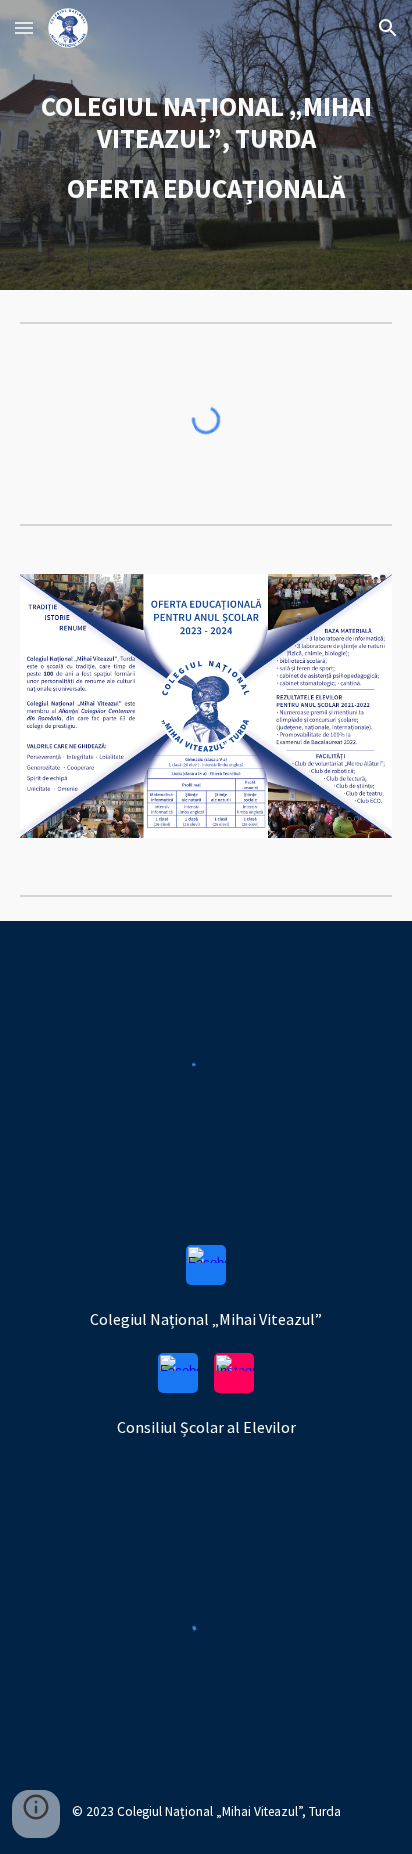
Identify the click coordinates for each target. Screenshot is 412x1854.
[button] (24, 27)
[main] (206, 145)
